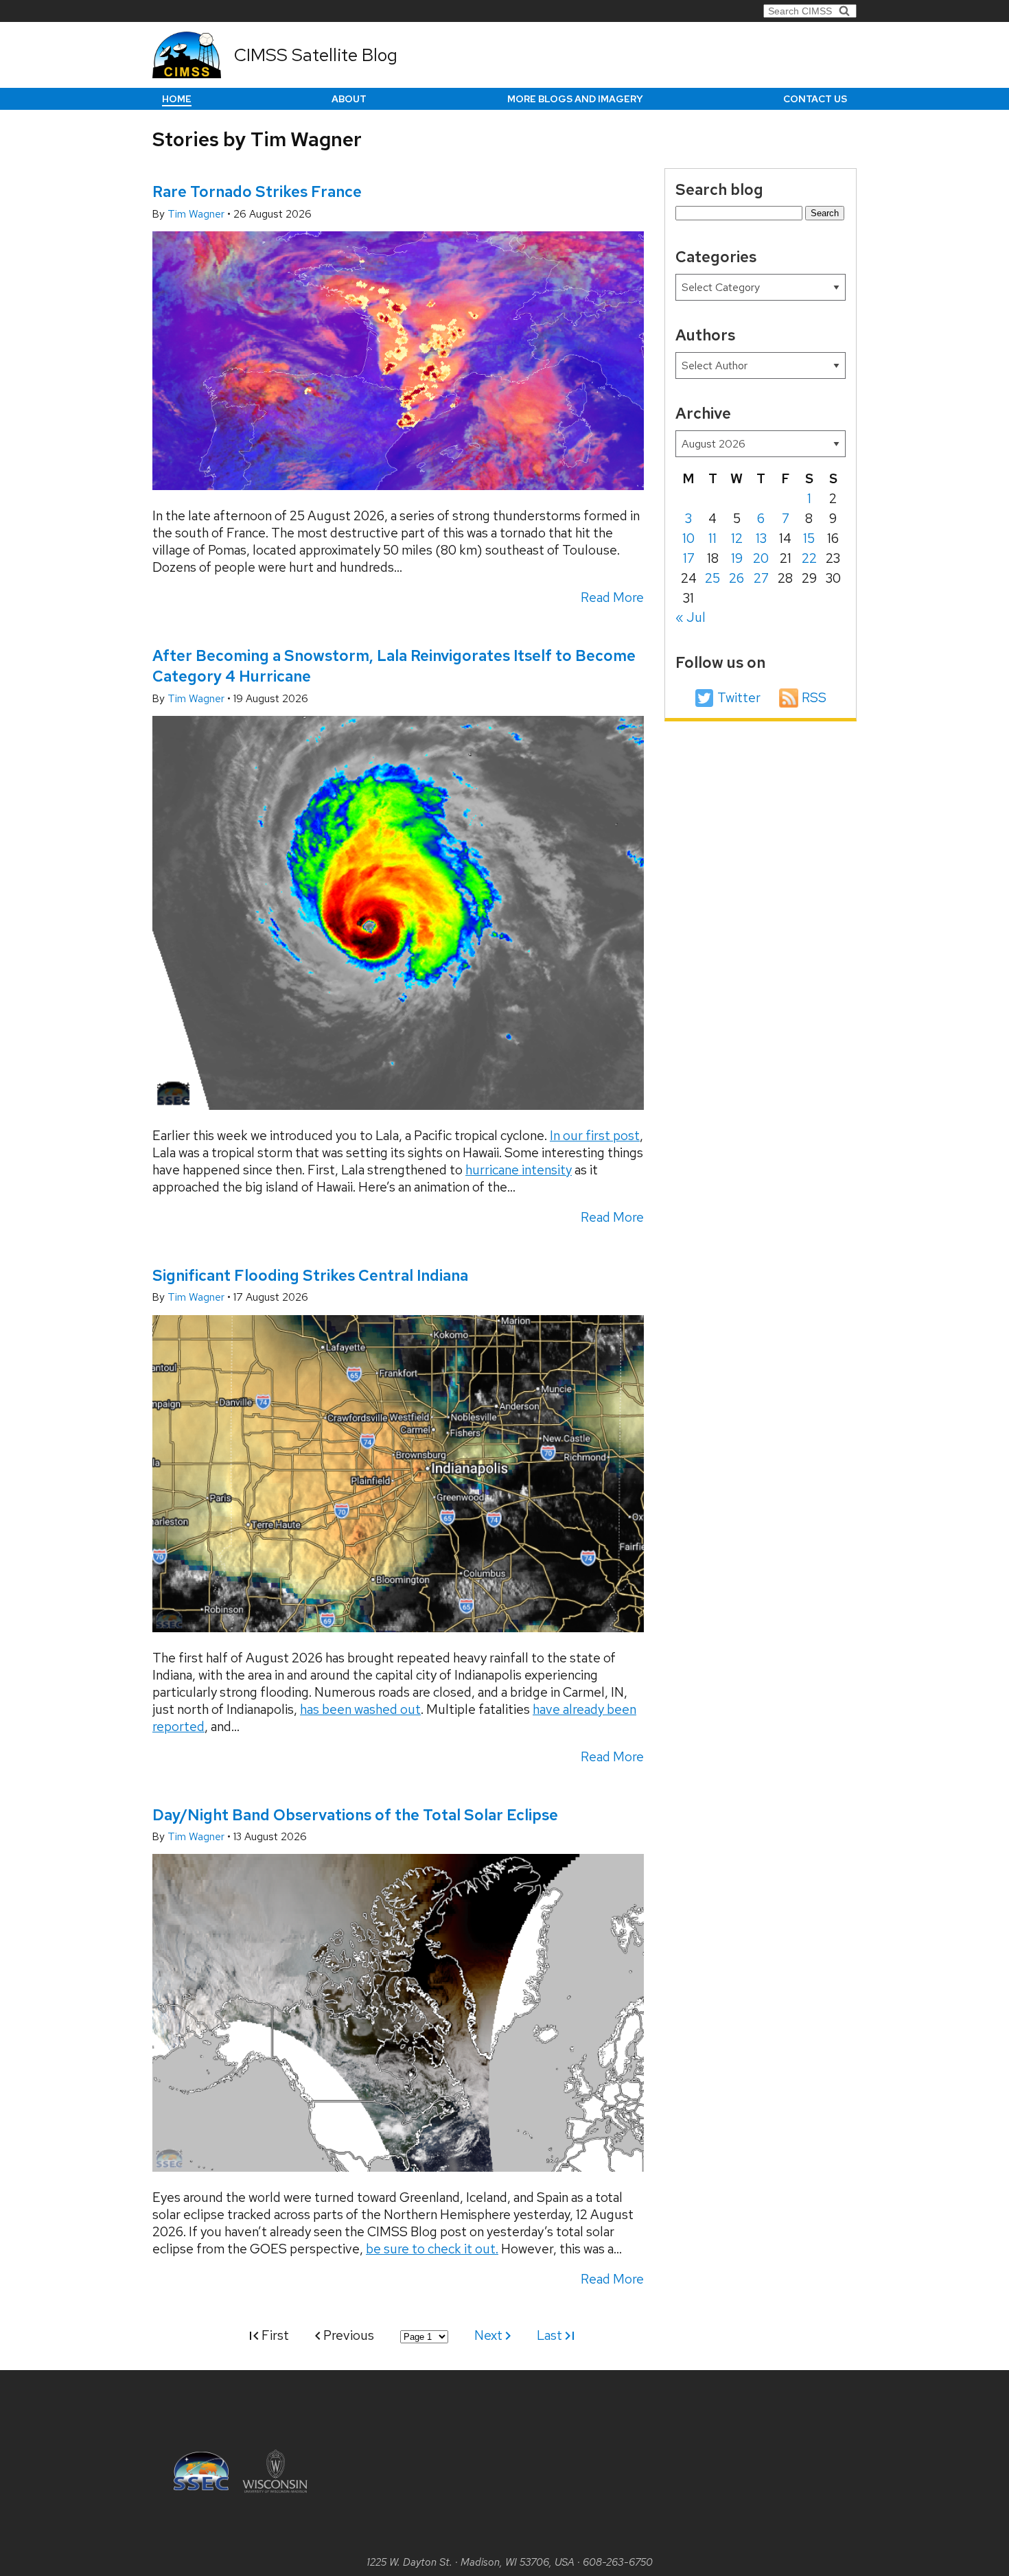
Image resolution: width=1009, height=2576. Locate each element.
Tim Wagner (197, 214)
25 (712, 578)
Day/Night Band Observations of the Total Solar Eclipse (355, 1815)
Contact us (815, 99)
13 (761, 538)
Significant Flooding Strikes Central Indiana (310, 1275)
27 (761, 578)
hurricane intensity (519, 1170)
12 (737, 538)
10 (688, 538)
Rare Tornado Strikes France (257, 192)
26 (737, 578)
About (349, 99)
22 (809, 558)
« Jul (691, 617)
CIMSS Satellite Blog (316, 55)
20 (761, 558)
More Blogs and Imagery (575, 99)
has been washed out (360, 1709)
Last (551, 2335)
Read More (612, 597)
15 (809, 538)
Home (177, 99)
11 (712, 538)
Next (490, 2335)
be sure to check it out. (432, 2249)
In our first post (595, 1136)
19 (737, 558)
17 (689, 558)
